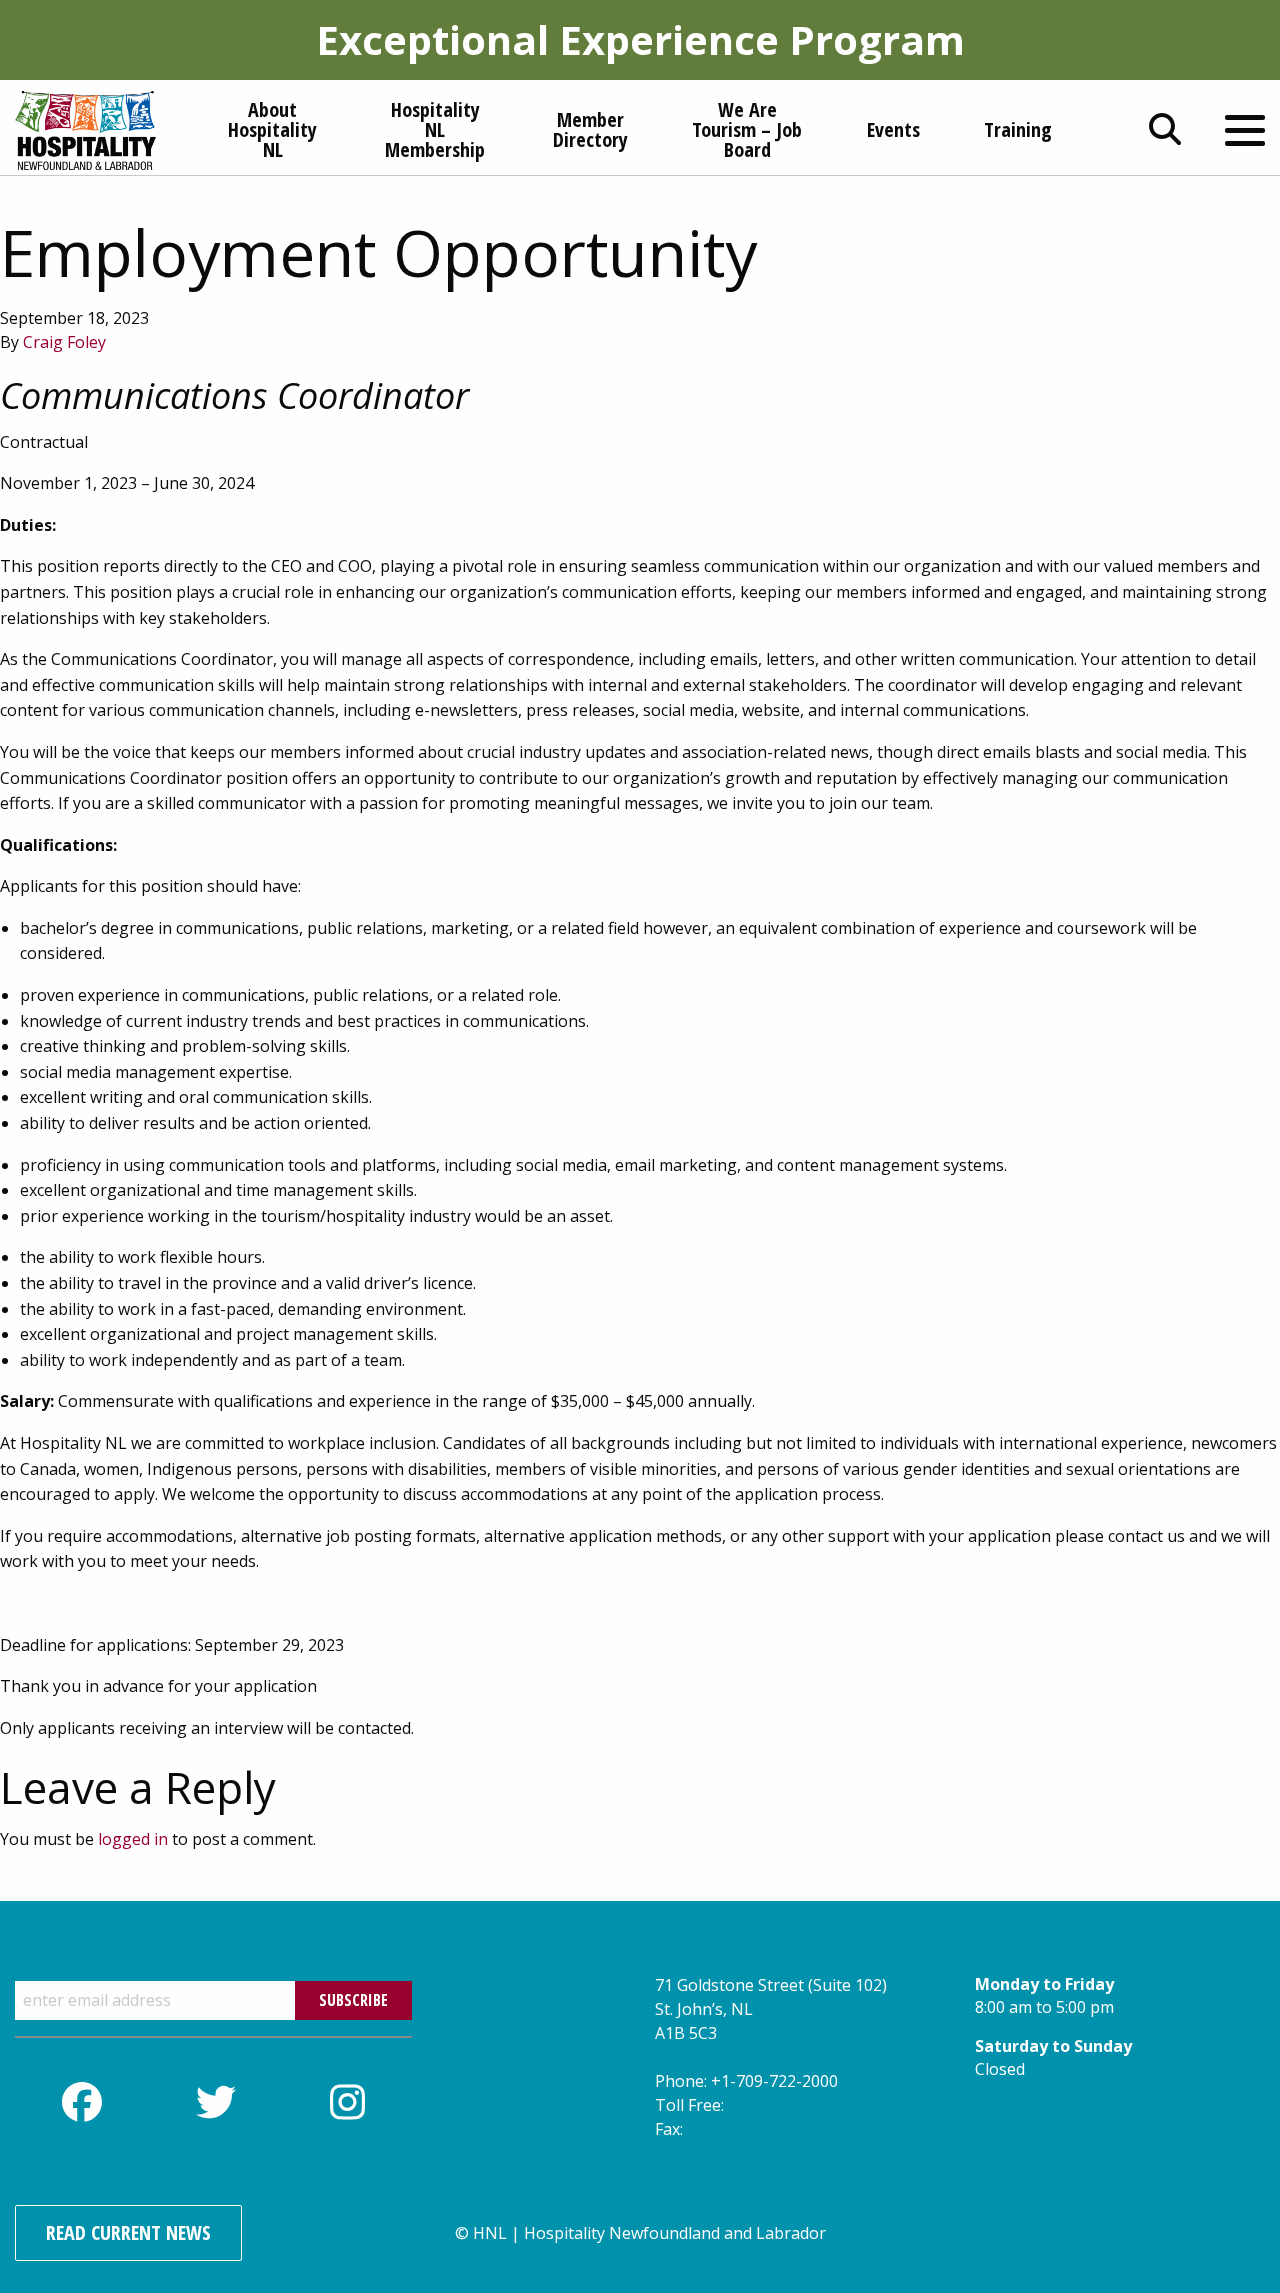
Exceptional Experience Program (640, 39)
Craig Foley (64, 342)
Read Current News (128, 2232)
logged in (133, 1839)
